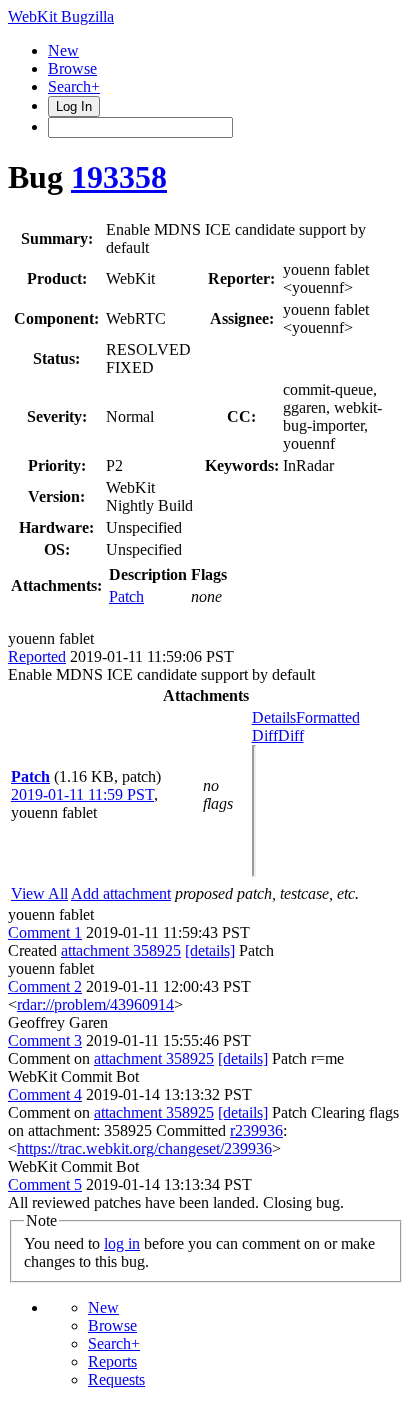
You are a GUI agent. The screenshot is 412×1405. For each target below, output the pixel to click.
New (63, 50)
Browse (72, 68)
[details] (210, 950)
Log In (74, 106)
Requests (116, 1379)
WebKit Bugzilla (61, 16)
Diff (291, 735)
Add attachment (121, 893)
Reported (37, 656)
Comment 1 (45, 932)
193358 (119, 177)
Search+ (74, 86)
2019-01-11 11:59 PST (82, 794)
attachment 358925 (121, 950)
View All (39, 893)
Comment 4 (45, 1094)
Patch (126, 596)
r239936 (256, 1130)
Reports (112, 1361)
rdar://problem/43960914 (95, 1004)
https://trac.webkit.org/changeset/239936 (144, 1148)
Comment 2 (45, 986)
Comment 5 (45, 1184)
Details (274, 717)
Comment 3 (45, 1040)
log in (122, 1243)
